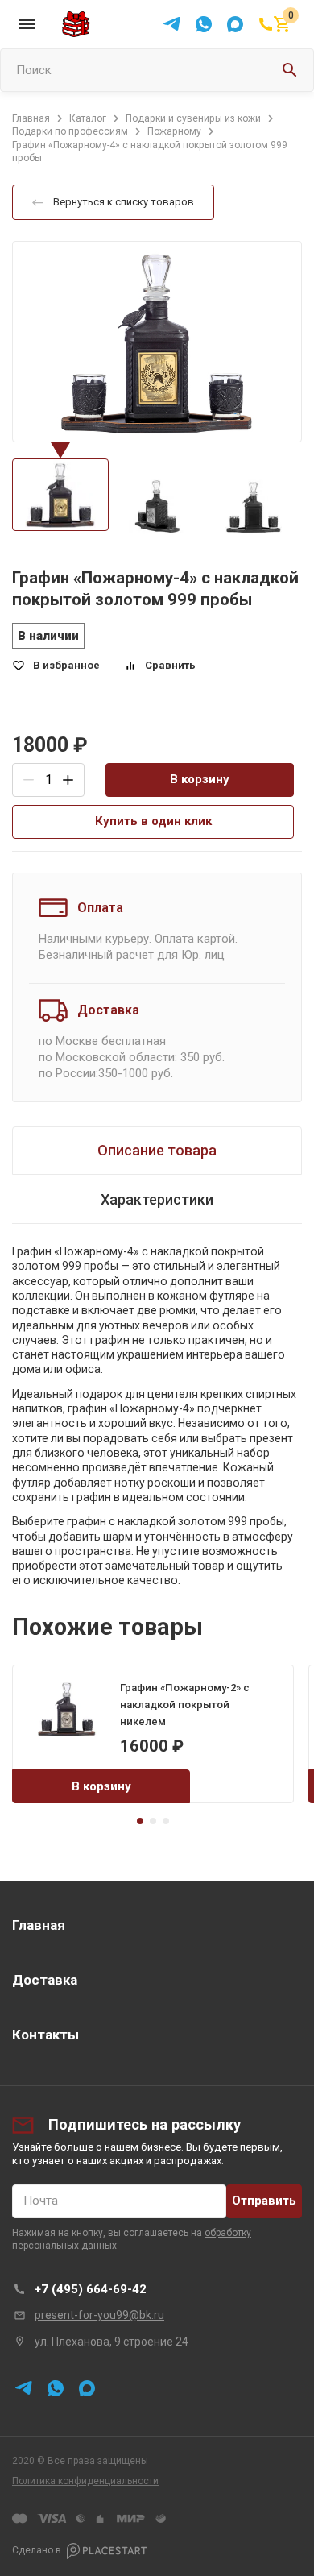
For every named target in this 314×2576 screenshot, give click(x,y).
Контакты (45, 2035)
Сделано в (37, 2550)
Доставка (45, 1980)
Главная (39, 1925)
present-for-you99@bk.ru (99, 2315)
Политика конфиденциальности (85, 2481)
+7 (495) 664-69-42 (91, 2289)
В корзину (200, 779)
